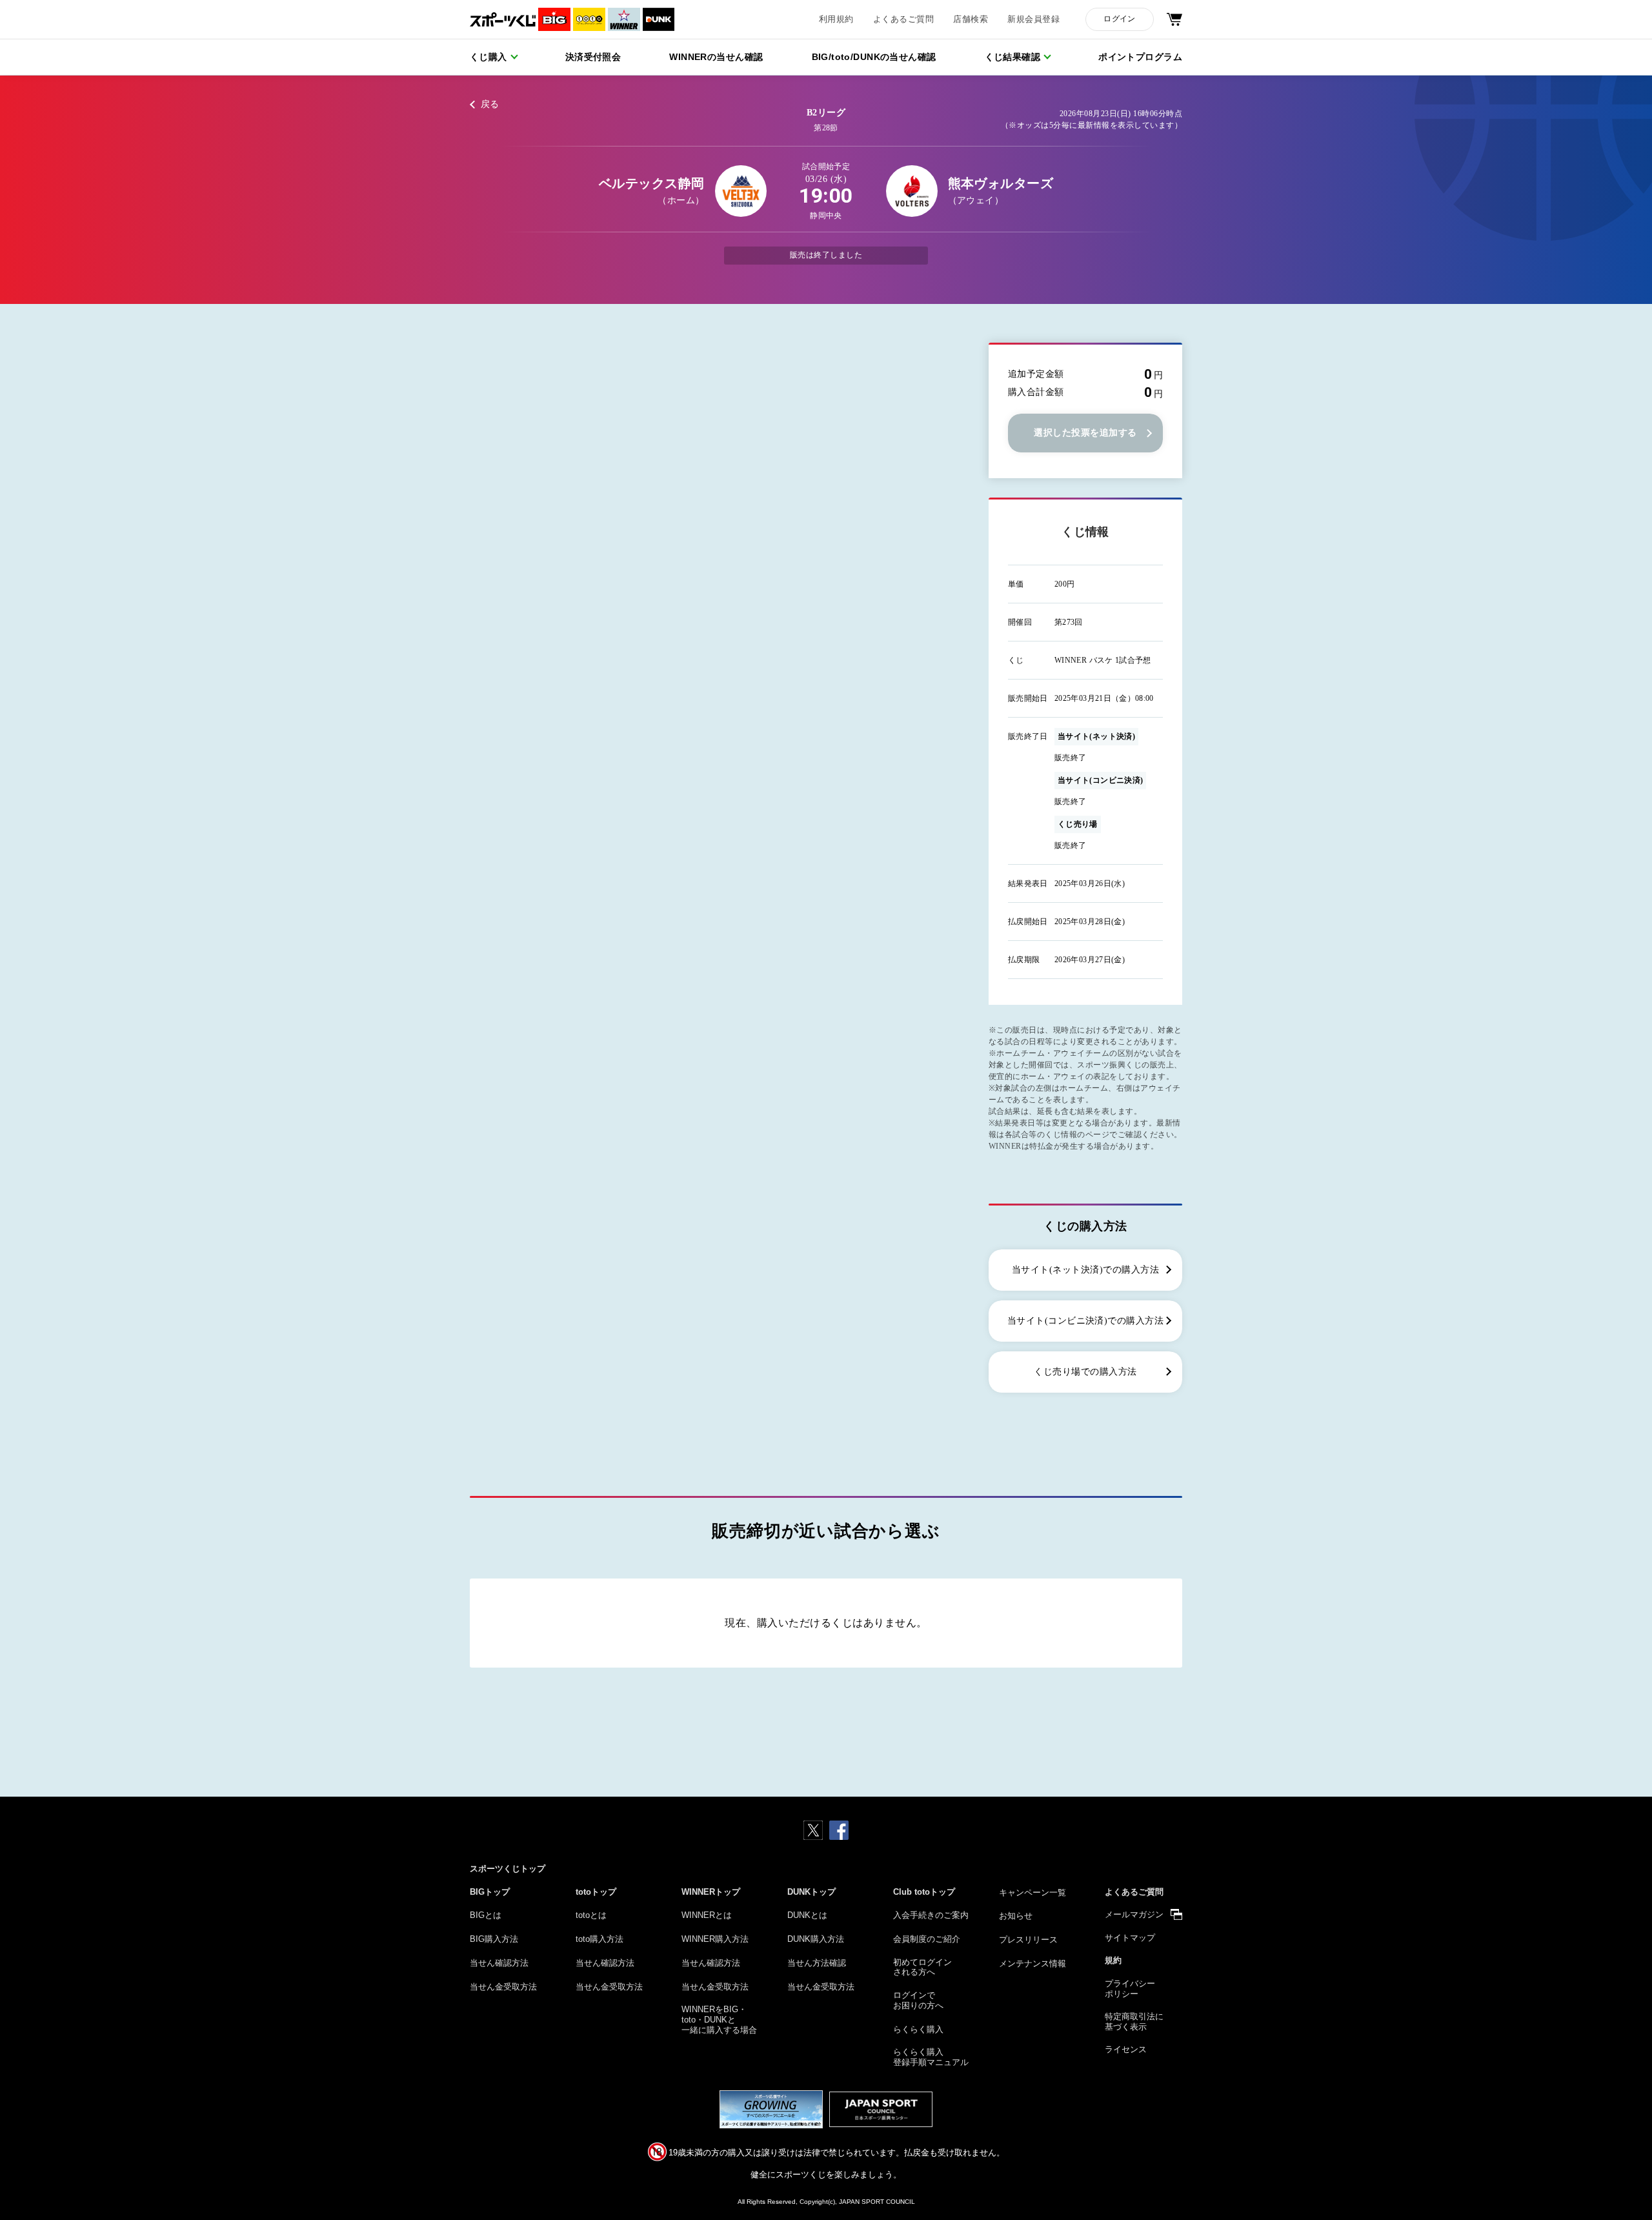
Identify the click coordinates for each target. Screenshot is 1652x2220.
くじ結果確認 (1013, 57)
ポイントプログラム (1140, 57)
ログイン (1119, 19)
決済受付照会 (593, 57)
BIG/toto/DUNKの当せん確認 (874, 57)
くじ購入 (489, 57)
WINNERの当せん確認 (716, 57)
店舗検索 (971, 19)
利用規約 (836, 19)
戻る (490, 104)
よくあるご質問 (903, 19)
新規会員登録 (1033, 19)
